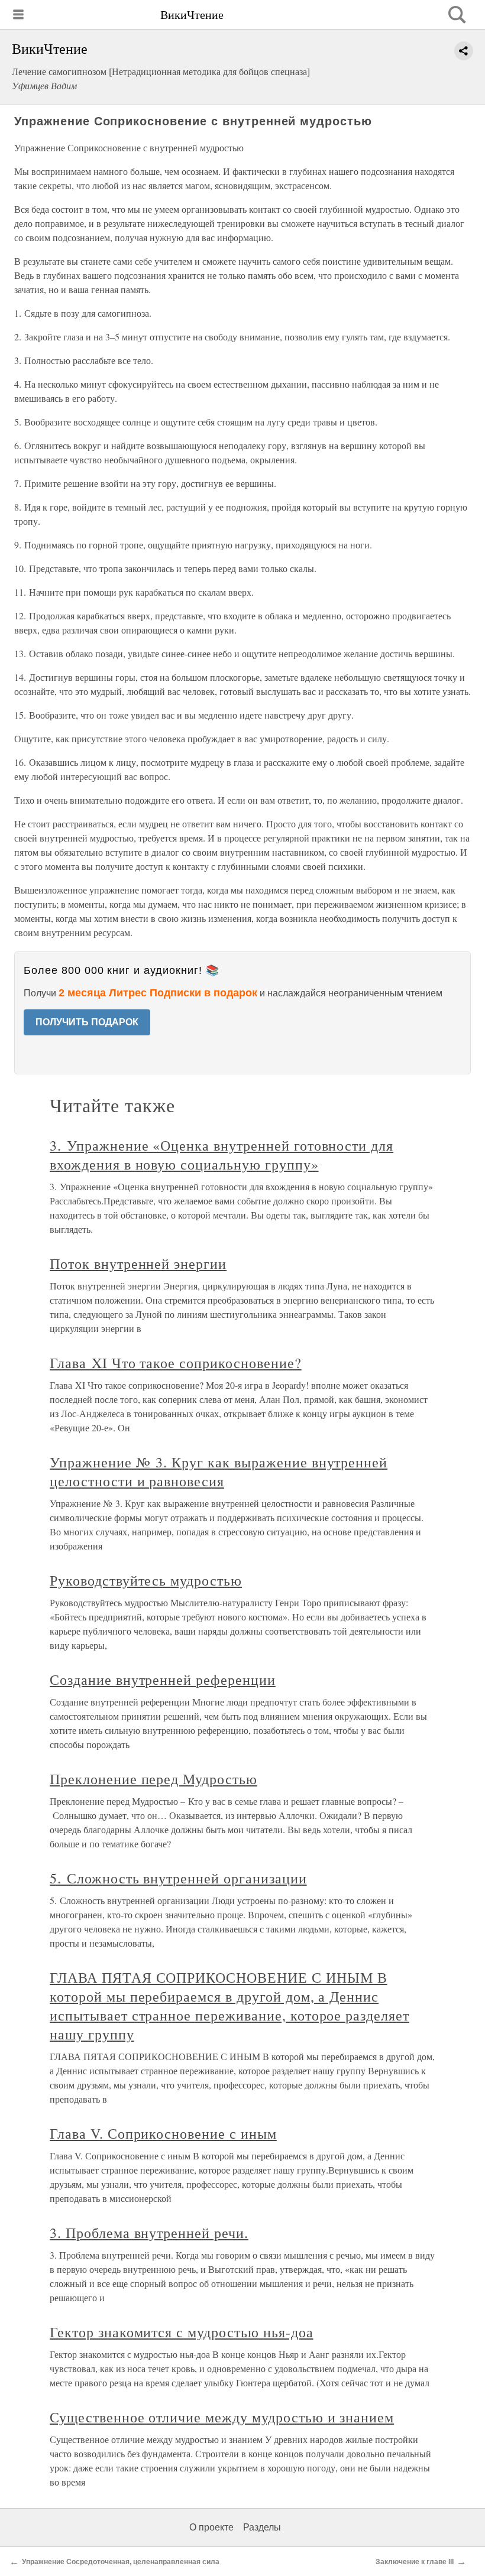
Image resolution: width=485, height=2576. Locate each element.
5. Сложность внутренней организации (178, 1878)
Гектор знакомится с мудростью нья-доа (182, 2332)
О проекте (211, 2527)
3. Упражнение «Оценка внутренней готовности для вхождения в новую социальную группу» (222, 1155)
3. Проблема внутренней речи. (149, 2233)
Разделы (262, 2527)
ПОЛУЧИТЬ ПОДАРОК (87, 1022)
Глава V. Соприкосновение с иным (163, 2133)
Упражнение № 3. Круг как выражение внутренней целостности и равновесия (219, 1471)
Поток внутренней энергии (138, 1263)
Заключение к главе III (415, 2562)
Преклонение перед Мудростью (153, 1779)
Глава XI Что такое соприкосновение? (176, 1363)
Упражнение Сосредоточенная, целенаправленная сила (121, 2562)
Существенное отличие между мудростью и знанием (222, 2417)
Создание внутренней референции (163, 1680)
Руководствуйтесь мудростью (146, 1580)
